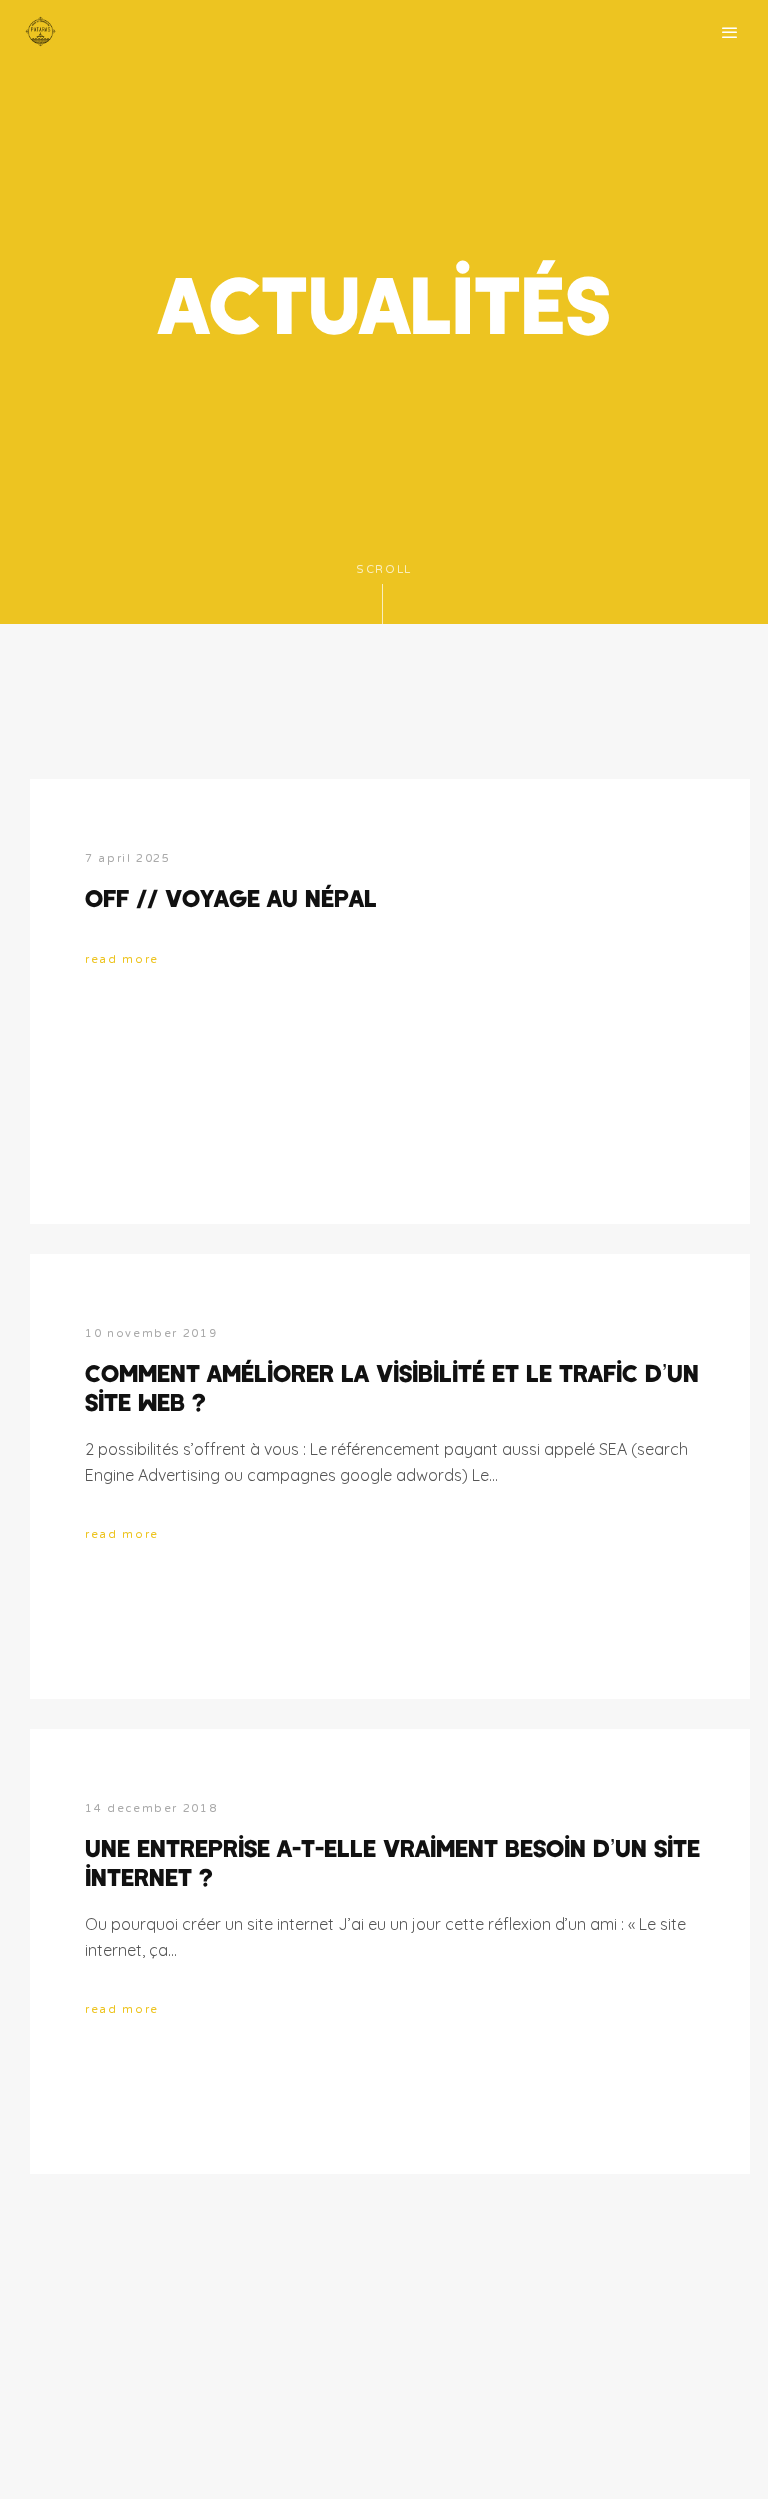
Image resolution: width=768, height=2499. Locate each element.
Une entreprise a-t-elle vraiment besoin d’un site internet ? (392, 1862)
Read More (122, 959)
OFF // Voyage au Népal (231, 897)
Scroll (384, 569)
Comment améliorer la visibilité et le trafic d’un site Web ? (392, 1387)
